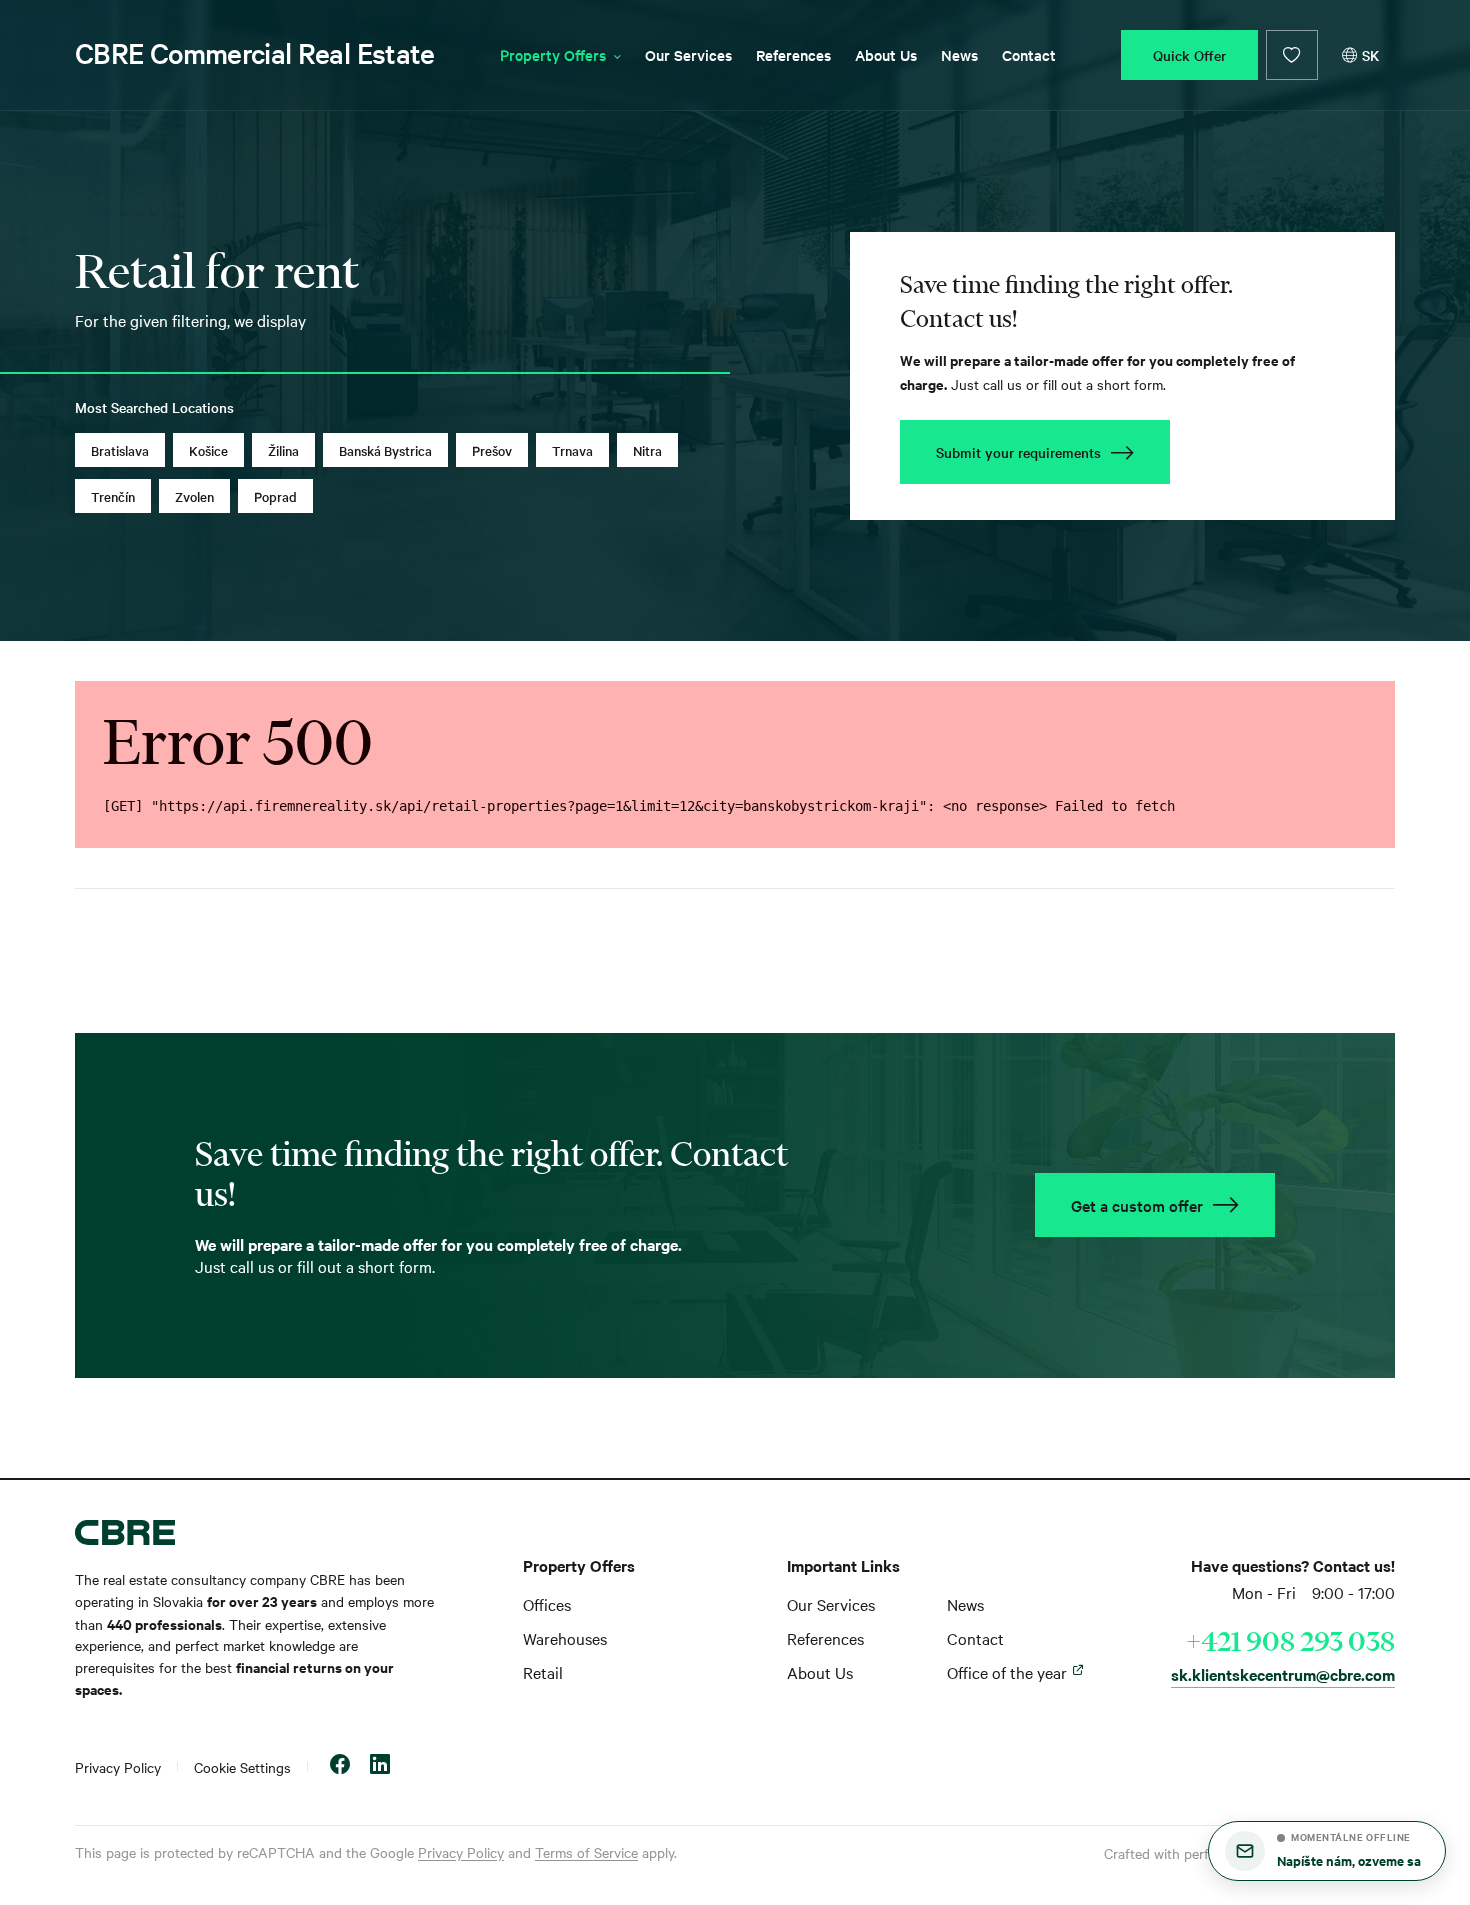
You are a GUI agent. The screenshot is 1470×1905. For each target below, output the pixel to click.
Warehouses (565, 1638)
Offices (547, 1604)
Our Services (688, 54)
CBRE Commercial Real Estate (255, 53)
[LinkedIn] (380, 1766)
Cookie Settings (242, 1767)
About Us (886, 54)
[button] (1327, 1851)
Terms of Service (586, 1852)
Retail (543, 1672)
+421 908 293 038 (1290, 1641)
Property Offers (553, 54)
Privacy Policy (118, 1767)
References (793, 54)
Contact (1029, 54)
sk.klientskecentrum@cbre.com (1283, 1674)
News (959, 54)
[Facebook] (340, 1766)
